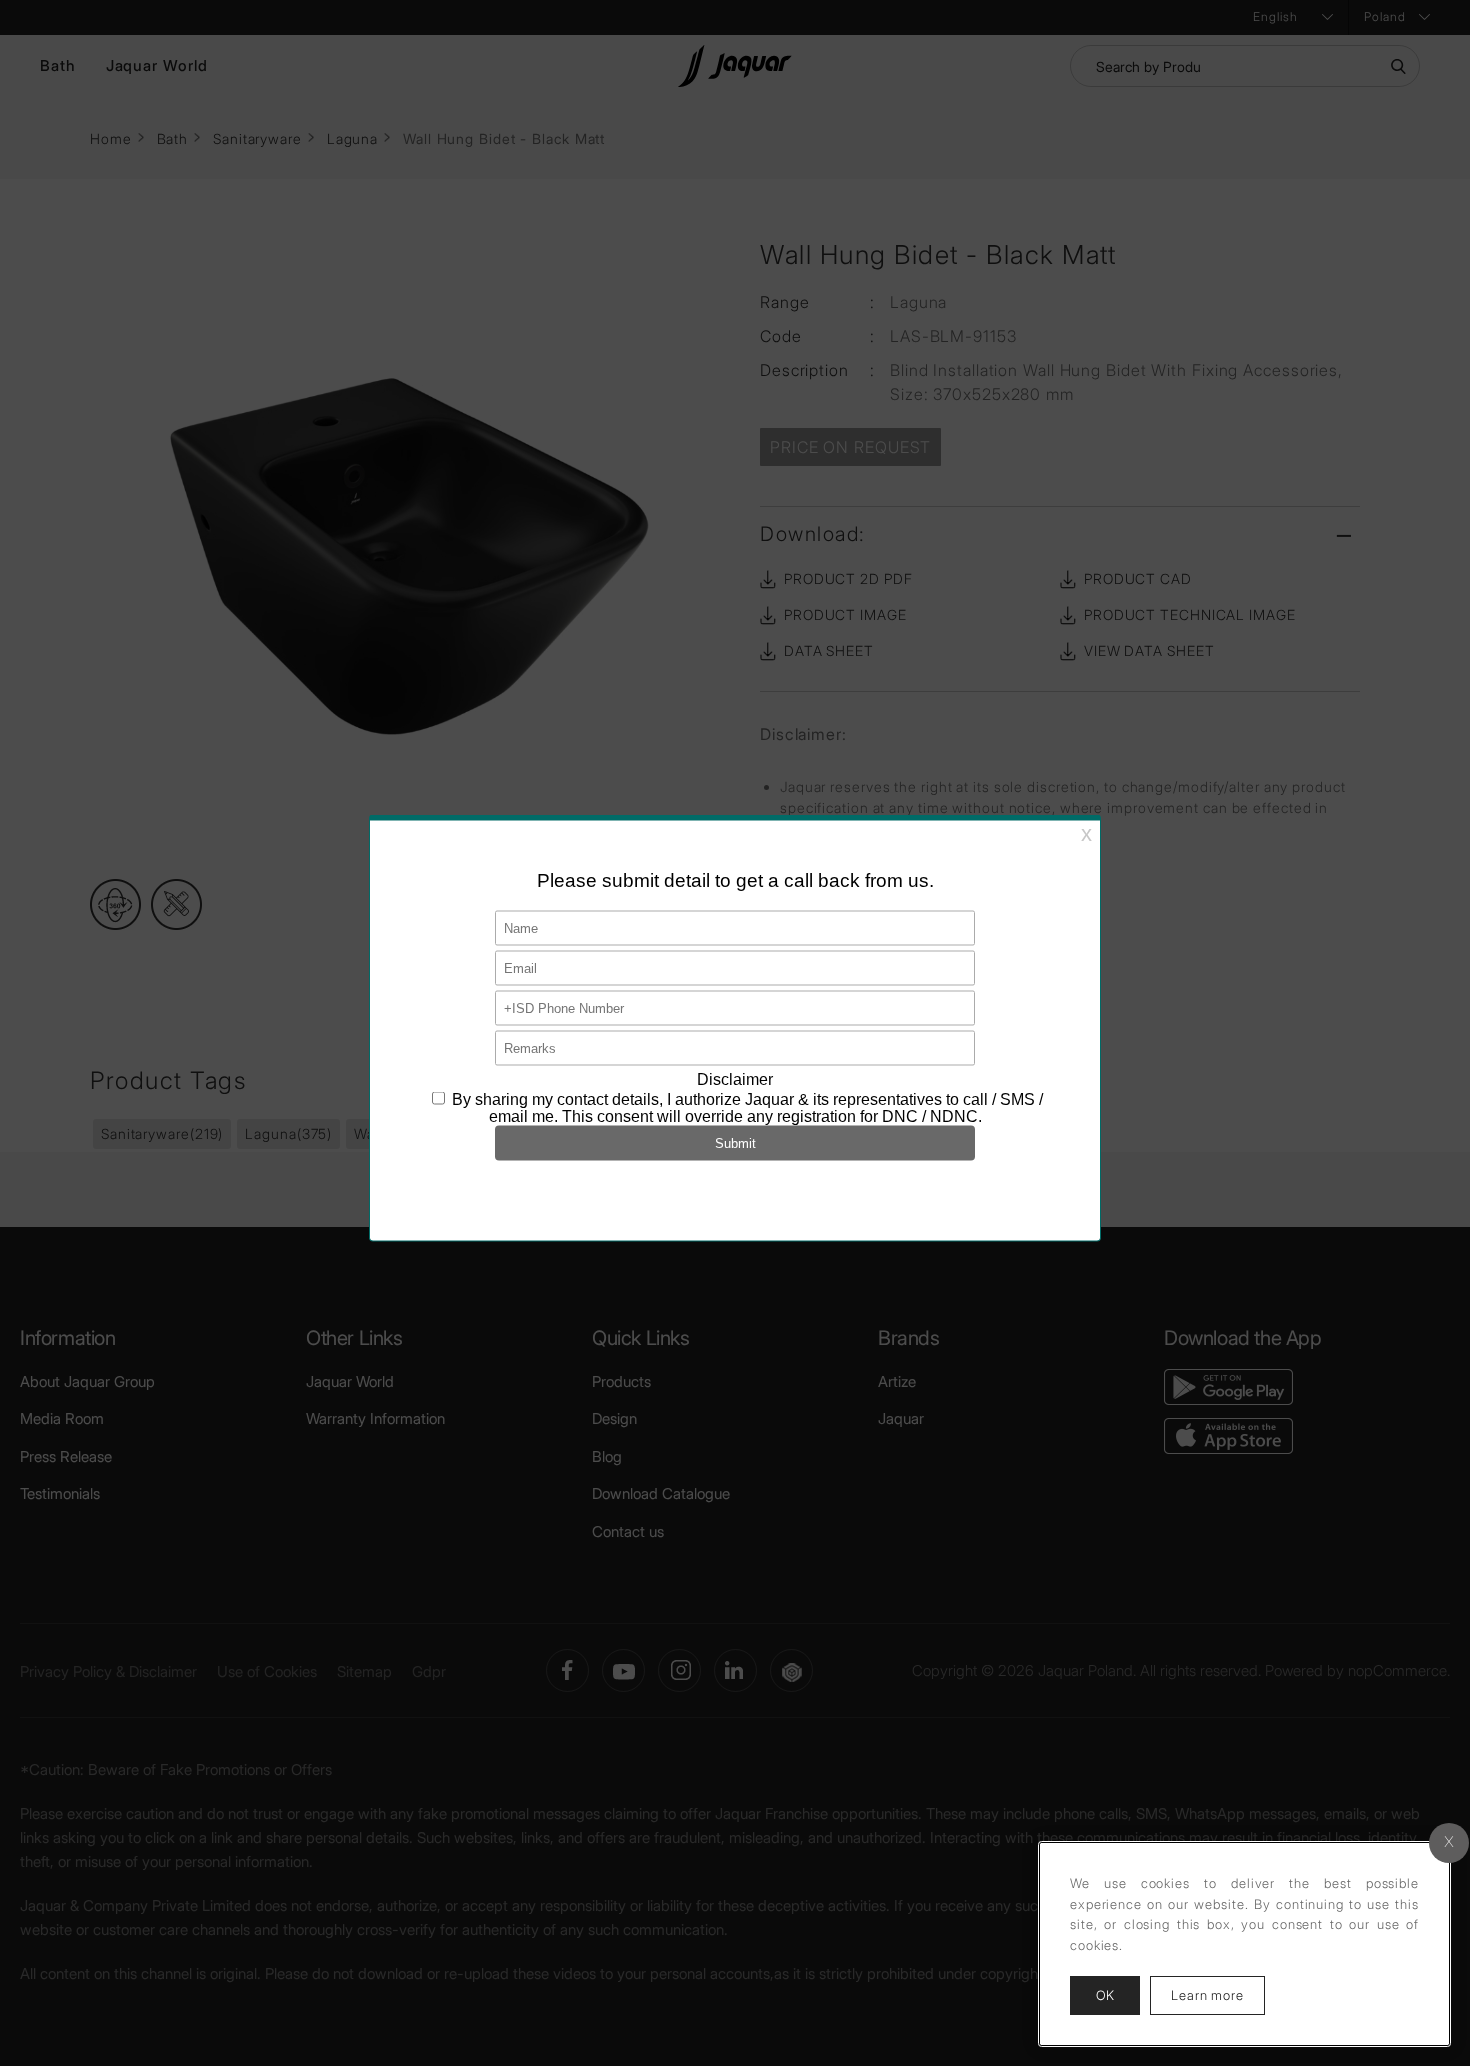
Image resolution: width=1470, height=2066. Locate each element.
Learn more (1218, 1994)
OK (1105, 1995)
